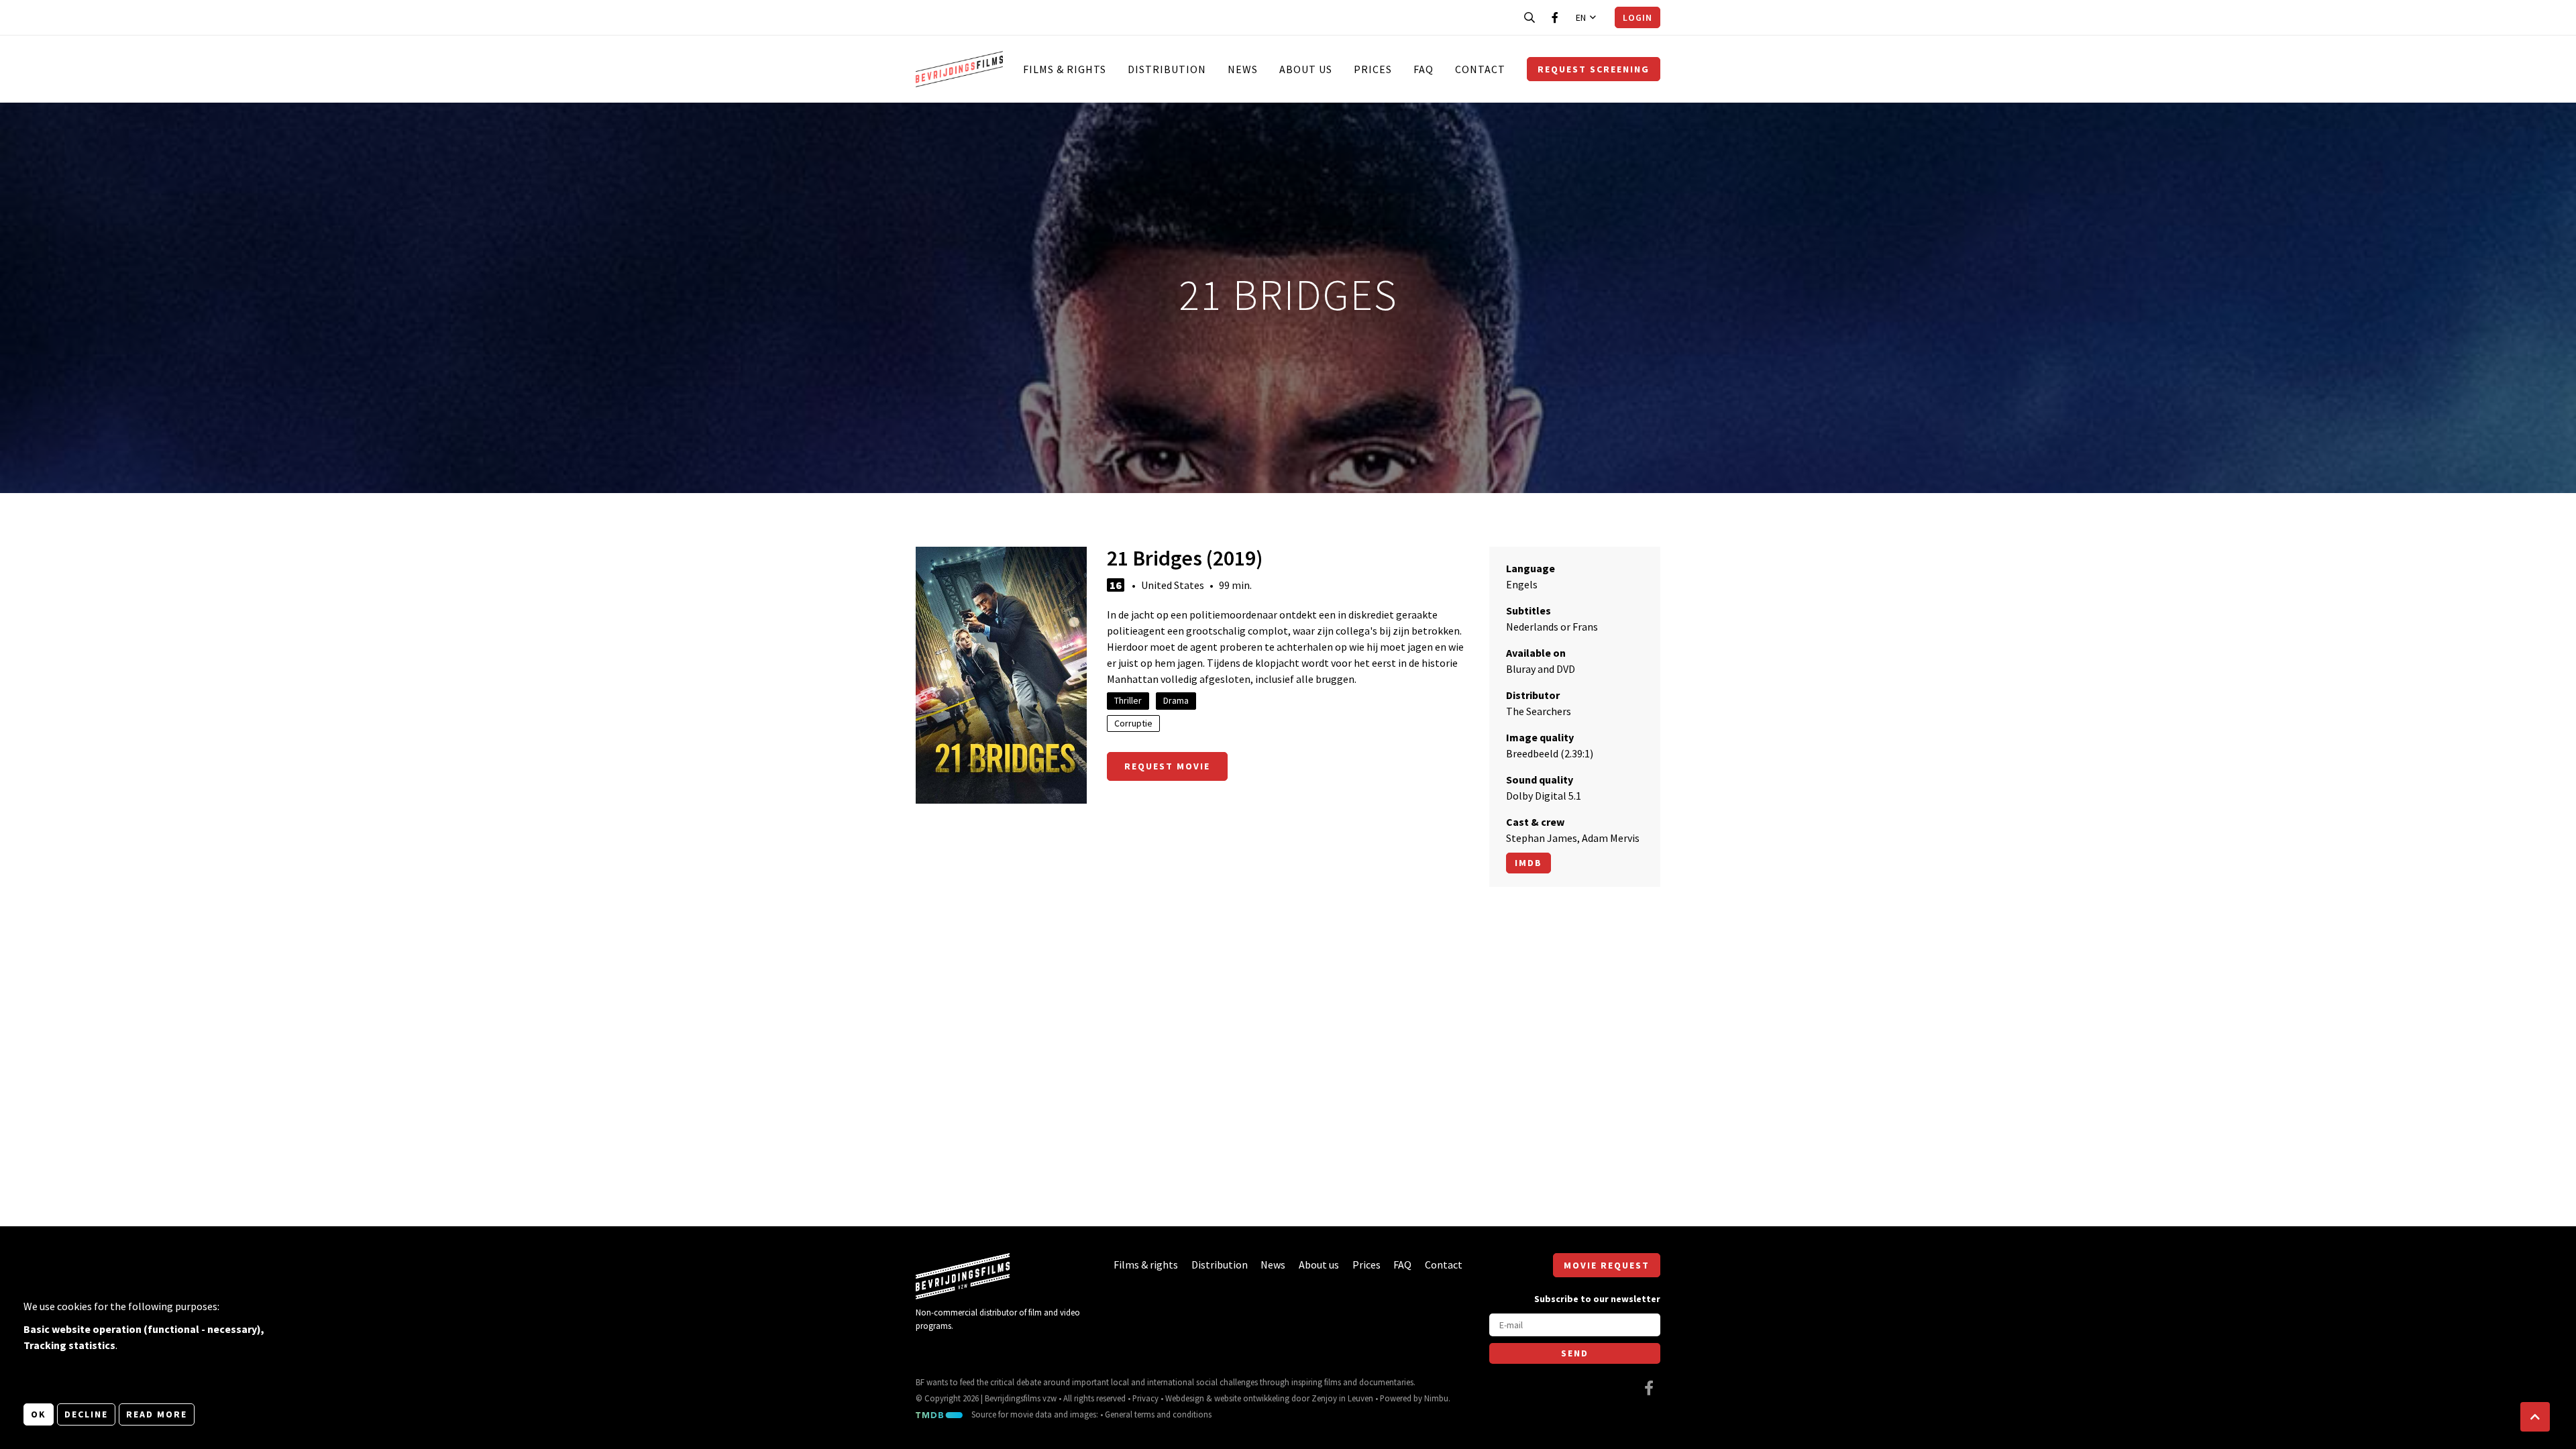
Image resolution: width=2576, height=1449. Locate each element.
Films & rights (1065, 69)
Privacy (1145, 1398)
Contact (1480, 69)
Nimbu (1436, 1398)
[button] (2535, 1417)
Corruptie (1133, 723)
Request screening (1594, 69)
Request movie (1167, 766)
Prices (1373, 69)
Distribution (1167, 69)
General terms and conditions (1158, 1414)
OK (39, 1414)
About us (1306, 69)
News (1243, 69)
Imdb (1528, 863)
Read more (157, 1414)
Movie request (1607, 1265)
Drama (1176, 700)
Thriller (1128, 700)
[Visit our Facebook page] (1555, 17)
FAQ (1424, 69)
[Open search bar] (1529, 17)
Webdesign (1185, 1398)
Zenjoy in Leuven (1342, 1398)
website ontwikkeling (1252, 1398)
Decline (86, 1414)
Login (1638, 17)
